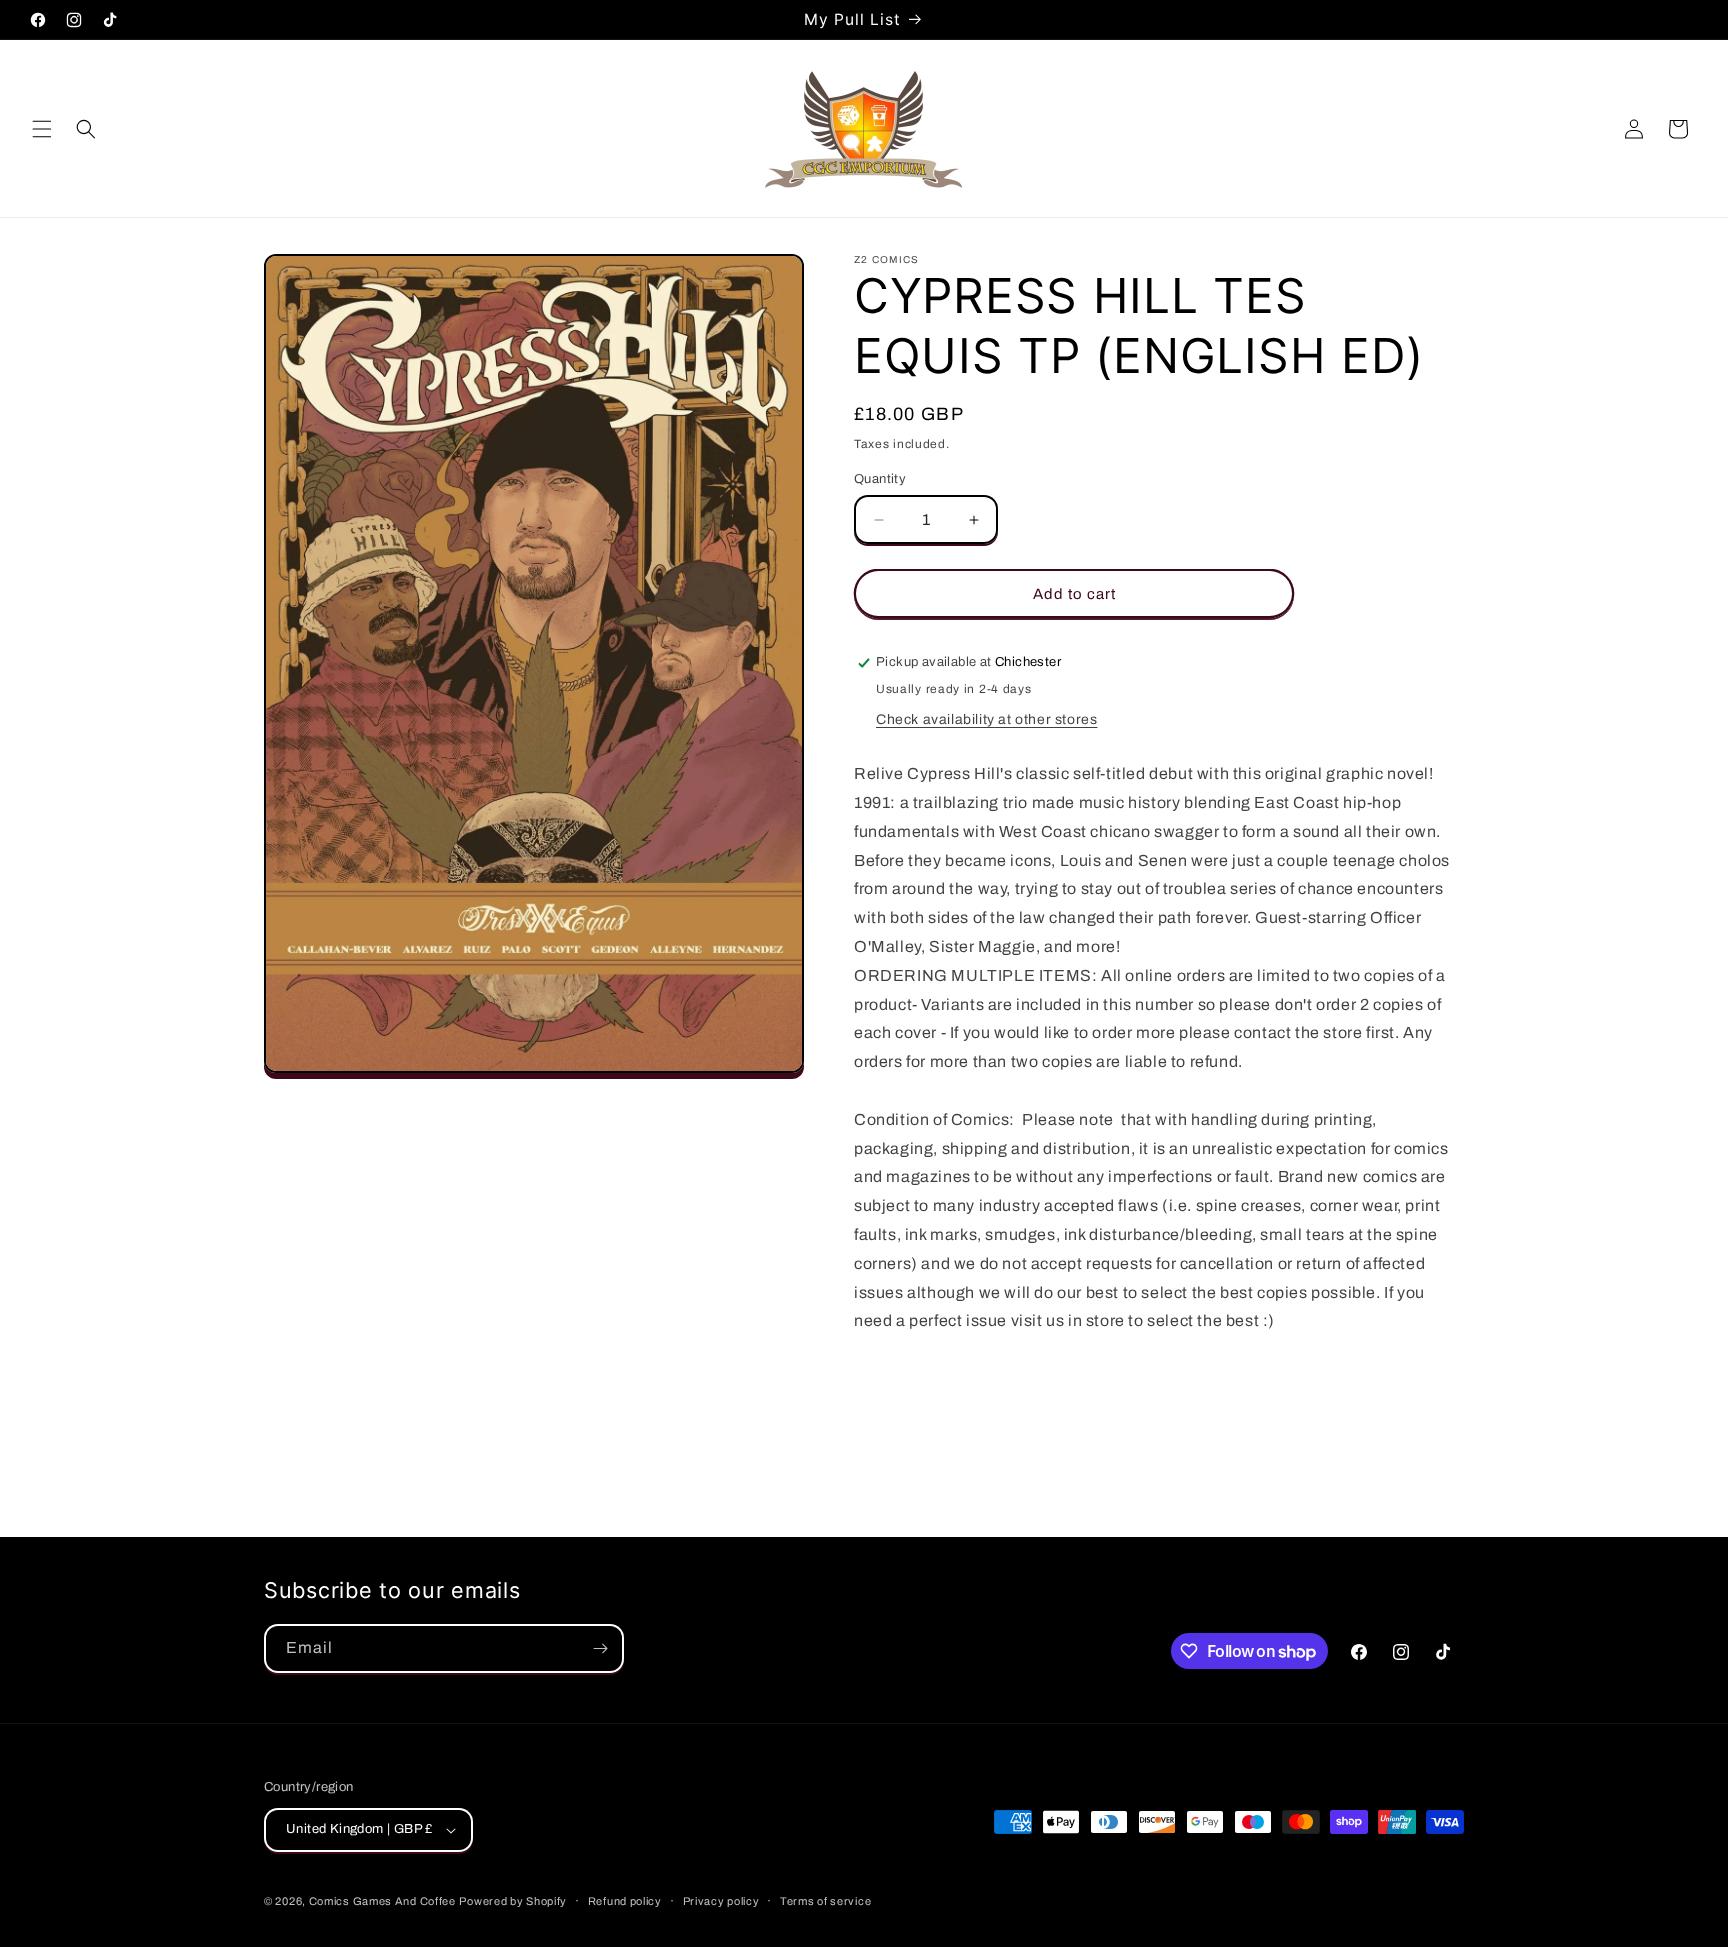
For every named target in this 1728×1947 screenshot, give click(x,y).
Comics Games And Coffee (382, 1901)
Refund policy (625, 1901)
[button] (42, 129)
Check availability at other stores (986, 719)
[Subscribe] (600, 1648)
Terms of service (825, 1901)
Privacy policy (721, 1901)
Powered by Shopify (513, 1901)
